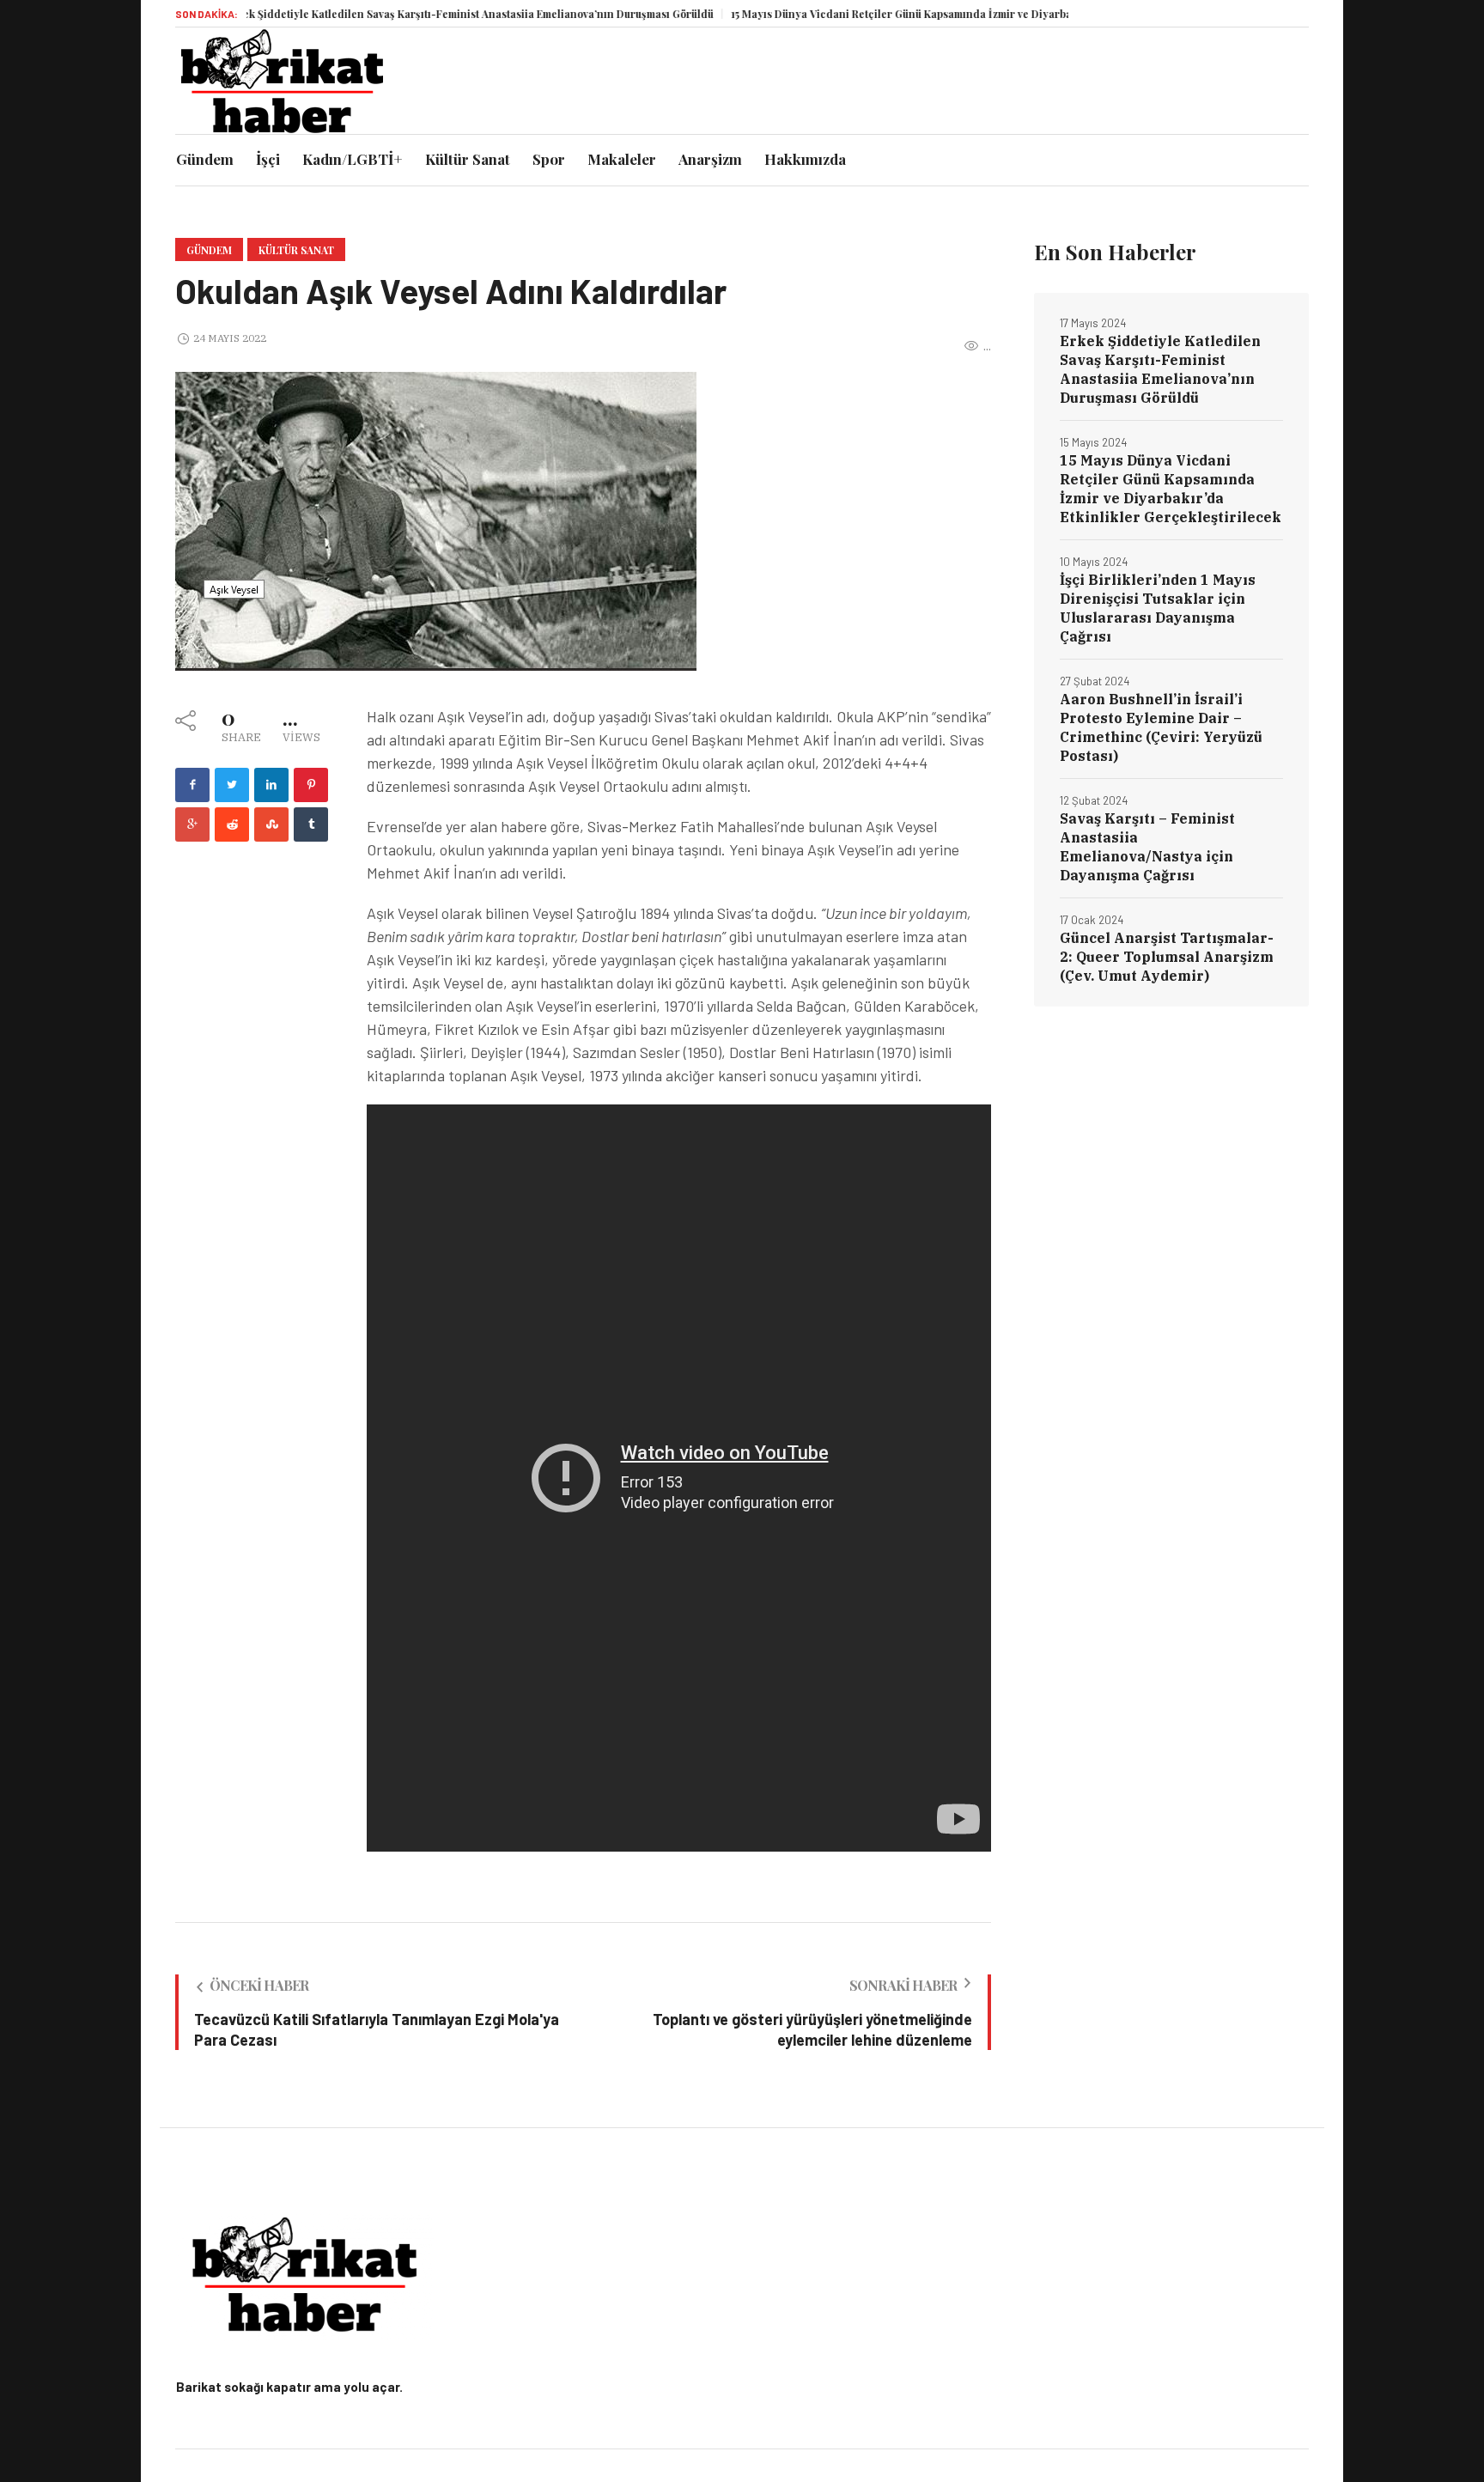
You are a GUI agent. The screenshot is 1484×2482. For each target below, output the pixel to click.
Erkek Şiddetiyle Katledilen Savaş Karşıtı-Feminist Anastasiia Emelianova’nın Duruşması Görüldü (415, 14)
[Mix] (271, 824)
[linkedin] (271, 785)
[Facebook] (192, 785)
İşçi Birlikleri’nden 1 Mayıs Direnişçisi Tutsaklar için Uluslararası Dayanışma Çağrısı (1158, 608)
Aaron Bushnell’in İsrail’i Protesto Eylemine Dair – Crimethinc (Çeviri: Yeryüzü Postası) (1161, 727)
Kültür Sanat (296, 250)
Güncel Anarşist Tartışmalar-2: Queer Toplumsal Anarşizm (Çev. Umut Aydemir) (1167, 957)
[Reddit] (232, 824)
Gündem (209, 250)
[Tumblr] (311, 824)
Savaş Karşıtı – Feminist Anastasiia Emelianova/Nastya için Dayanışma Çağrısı (1147, 847)
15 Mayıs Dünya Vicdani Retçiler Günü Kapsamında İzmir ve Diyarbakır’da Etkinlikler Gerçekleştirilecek (938, 14)
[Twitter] (232, 785)
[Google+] (192, 824)
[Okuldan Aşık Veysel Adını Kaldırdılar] (436, 520)
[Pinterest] (311, 785)
